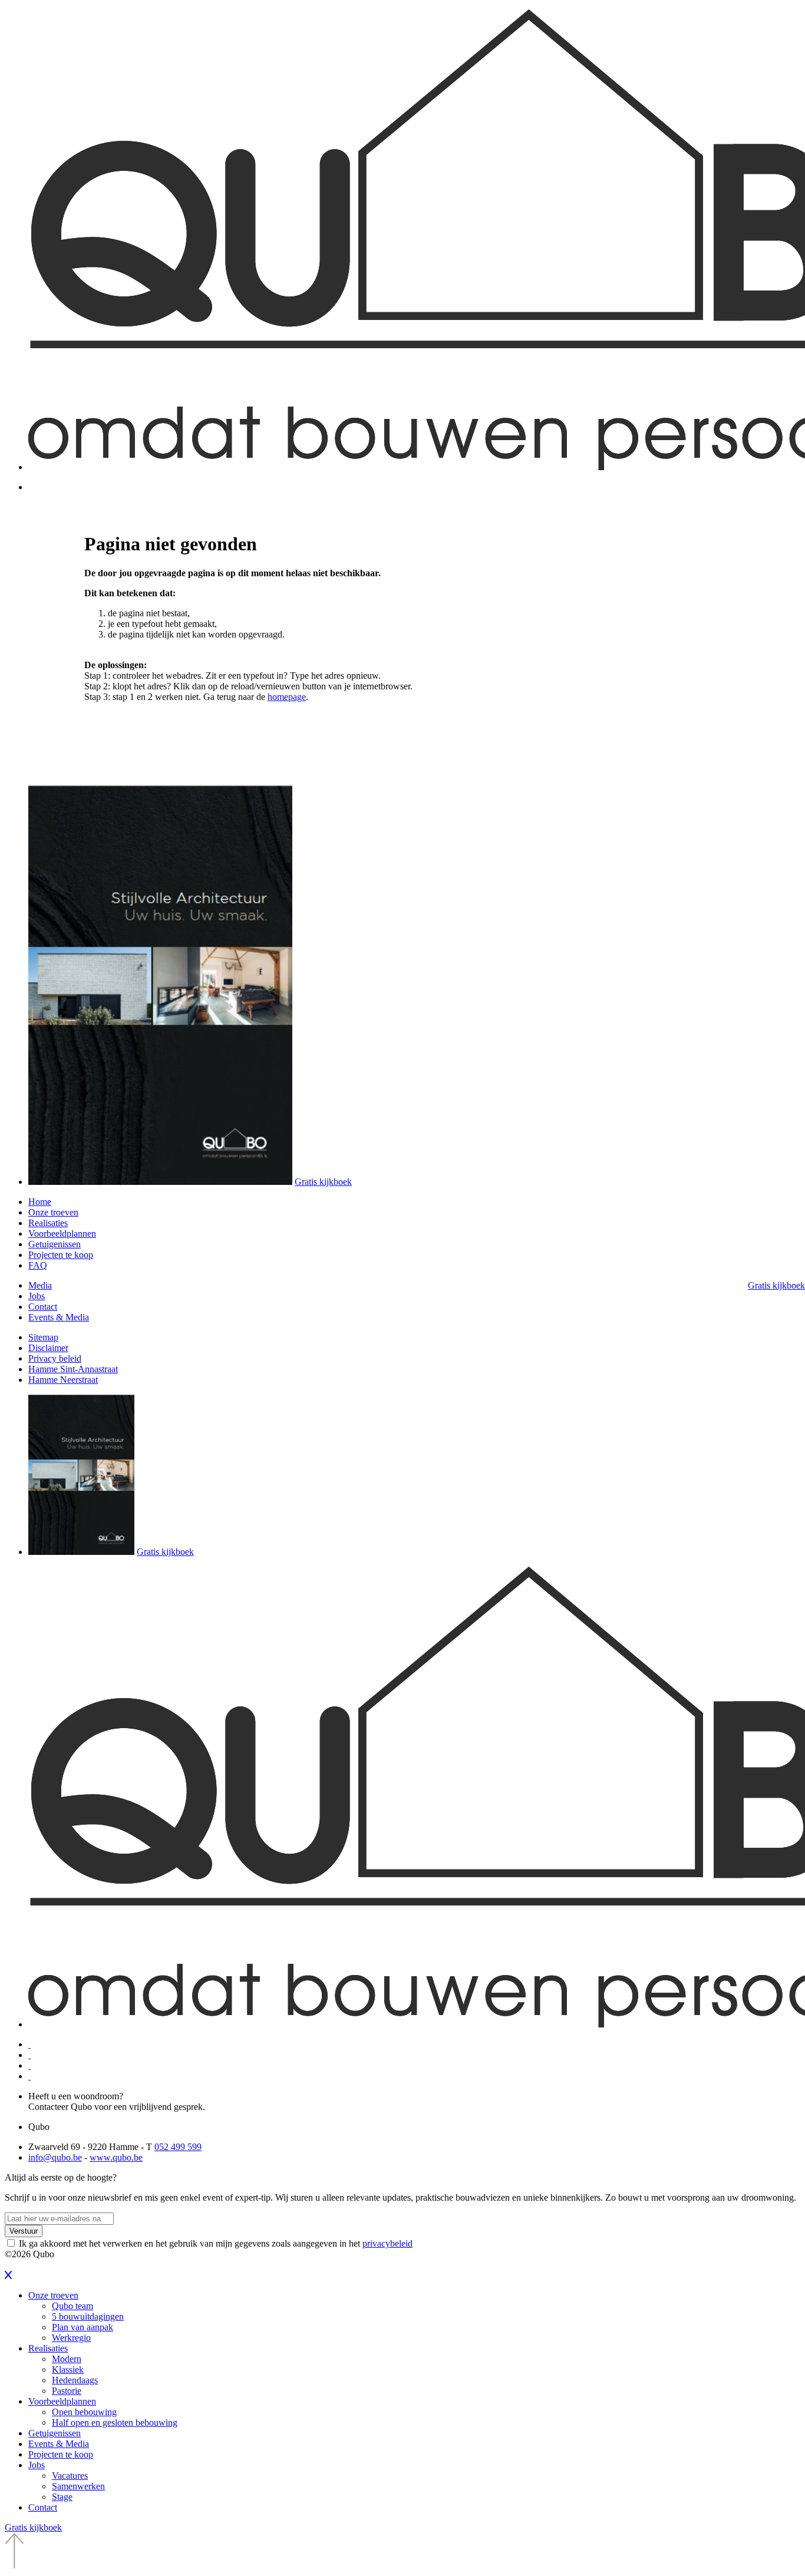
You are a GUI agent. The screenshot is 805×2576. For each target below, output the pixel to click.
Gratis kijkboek (323, 1182)
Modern (67, 2359)
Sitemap (43, 1337)
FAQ (38, 1265)
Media (40, 1285)
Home (40, 1202)
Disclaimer (48, 1348)
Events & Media (59, 1317)
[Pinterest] (29, 2065)
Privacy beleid (55, 1358)
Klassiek (68, 2369)
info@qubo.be (55, 2157)
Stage (62, 2497)
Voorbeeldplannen (62, 1233)
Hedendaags (75, 2380)
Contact (43, 1307)
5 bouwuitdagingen (88, 2316)
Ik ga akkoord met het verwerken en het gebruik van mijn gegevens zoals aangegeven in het (216, 2243)
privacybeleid (387, 2243)
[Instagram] (29, 2076)
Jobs (37, 1296)
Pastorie (67, 2391)
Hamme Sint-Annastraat (73, 1369)
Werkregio (71, 2338)
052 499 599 (178, 2147)
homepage (287, 697)
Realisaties (48, 1223)
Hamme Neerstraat (63, 1380)
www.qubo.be (116, 2157)
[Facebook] (29, 2044)
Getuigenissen (55, 1244)
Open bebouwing (84, 2412)
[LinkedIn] (29, 2055)
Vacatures (70, 2476)
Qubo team (72, 2306)
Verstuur (24, 2231)
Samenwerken (78, 2486)
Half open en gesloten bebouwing (115, 2423)
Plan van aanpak (83, 2327)
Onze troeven (53, 1212)
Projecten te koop (61, 1255)
